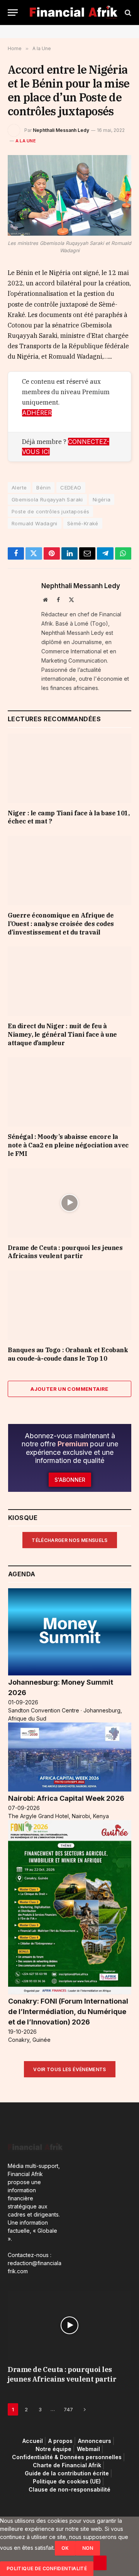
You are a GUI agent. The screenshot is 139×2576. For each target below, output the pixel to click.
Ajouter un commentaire (69, 1389)
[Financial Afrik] (73, 13)
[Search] (127, 13)
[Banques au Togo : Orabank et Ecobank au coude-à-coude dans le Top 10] (69, 1305)
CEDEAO (71, 488)
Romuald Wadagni (35, 523)
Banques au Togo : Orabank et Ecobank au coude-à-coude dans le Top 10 (68, 1354)
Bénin (43, 488)
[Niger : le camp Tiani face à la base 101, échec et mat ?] (69, 768)
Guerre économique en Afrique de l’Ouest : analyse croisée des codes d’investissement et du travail (61, 924)
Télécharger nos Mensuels (70, 1540)
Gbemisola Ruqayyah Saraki (47, 499)
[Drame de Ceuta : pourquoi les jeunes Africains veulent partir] (69, 1203)
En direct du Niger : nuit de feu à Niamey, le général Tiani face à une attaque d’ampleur (62, 1034)
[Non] (100, 2563)
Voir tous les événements (70, 2069)
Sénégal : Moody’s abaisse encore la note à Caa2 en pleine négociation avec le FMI (68, 1145)
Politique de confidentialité (47, 2568)
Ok (65, 2548)
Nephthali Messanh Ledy (61, 130)
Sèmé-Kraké (83, 523)
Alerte (19, 488)
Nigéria (102, 499)
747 (68, 2409)
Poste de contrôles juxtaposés (50, 511)
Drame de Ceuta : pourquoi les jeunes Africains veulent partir (65, 1252)
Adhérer (37, 413)
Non (88, 2548)
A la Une (26, 141)
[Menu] (13, 13)
